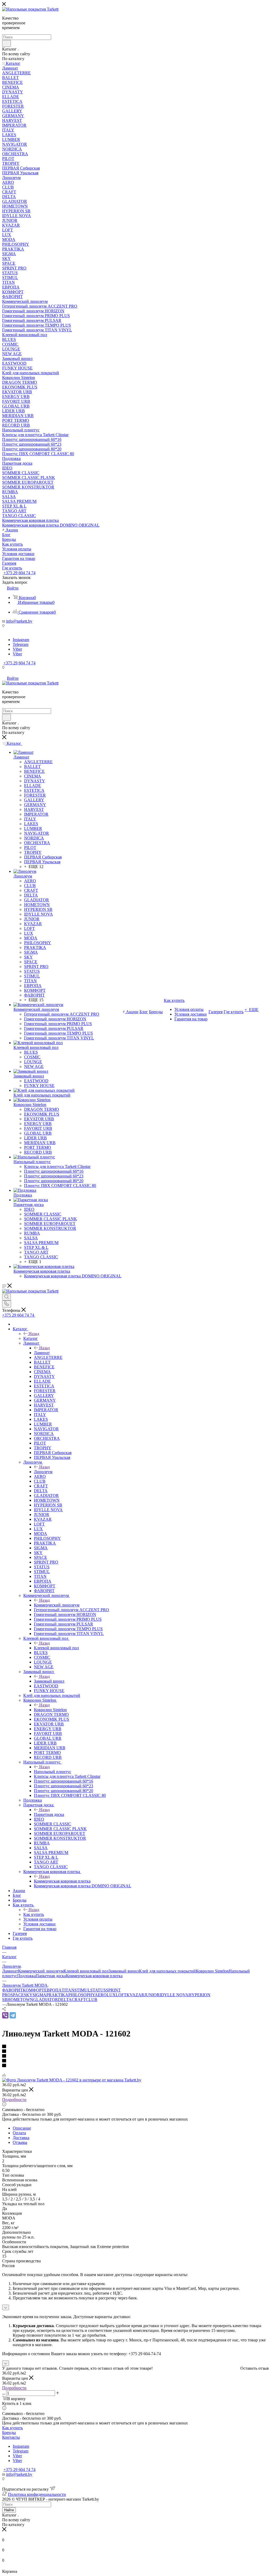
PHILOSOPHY (82, 1995)
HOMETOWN (20, 2000)
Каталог (31, 1338)
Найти (9, 2510)
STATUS (98, 1990)
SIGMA (39, 1995)
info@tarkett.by (19, 621)
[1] (135, 2047)
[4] (135, 2061)
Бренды (9, 2433)
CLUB (92, 2000)
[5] (135, 2066)
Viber (17, 649)
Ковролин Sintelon (50, 1710)
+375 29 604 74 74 (19, 573)
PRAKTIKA (57, 1995)
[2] (135, 2052)
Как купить (34, 1914)
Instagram (21, 640)
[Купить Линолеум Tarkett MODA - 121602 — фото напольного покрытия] (72, 2080)
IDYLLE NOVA (174, 1995)
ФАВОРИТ (12, 1990)
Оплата (19, 2133)
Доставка (21, 2138)
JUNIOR (152, 1995)
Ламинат (42, 1353)
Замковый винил (49, 1681)
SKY (28, 1995)
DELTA (65, 2000)
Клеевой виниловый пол (56, 1648)
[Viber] (5, 2015)
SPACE (17, 1995)
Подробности (14, 2100)
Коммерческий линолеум (57, 1605)
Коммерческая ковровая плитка (62, 1881)
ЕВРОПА (53, 1990)
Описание (22, 2128)
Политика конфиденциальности (37, 2494)
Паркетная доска (49, 1814)
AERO (101, 1995)
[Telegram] (13, 2015)
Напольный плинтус (53, 1772)
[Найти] (6, 43)
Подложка (26, 1976)
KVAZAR (135, 1995)
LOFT (121, 1995)
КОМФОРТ (33, 1990)
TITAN (68, 1990)
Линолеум (43, 1472)
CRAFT (79, 2000)
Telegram (21, 644)
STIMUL (82, 1990)
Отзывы (20, 2142)
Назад (34, 1334)
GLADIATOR (46, 2000)
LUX (111, 1995)
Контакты (11, 2437)
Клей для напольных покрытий (167, 1971)
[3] (135, 2056)
